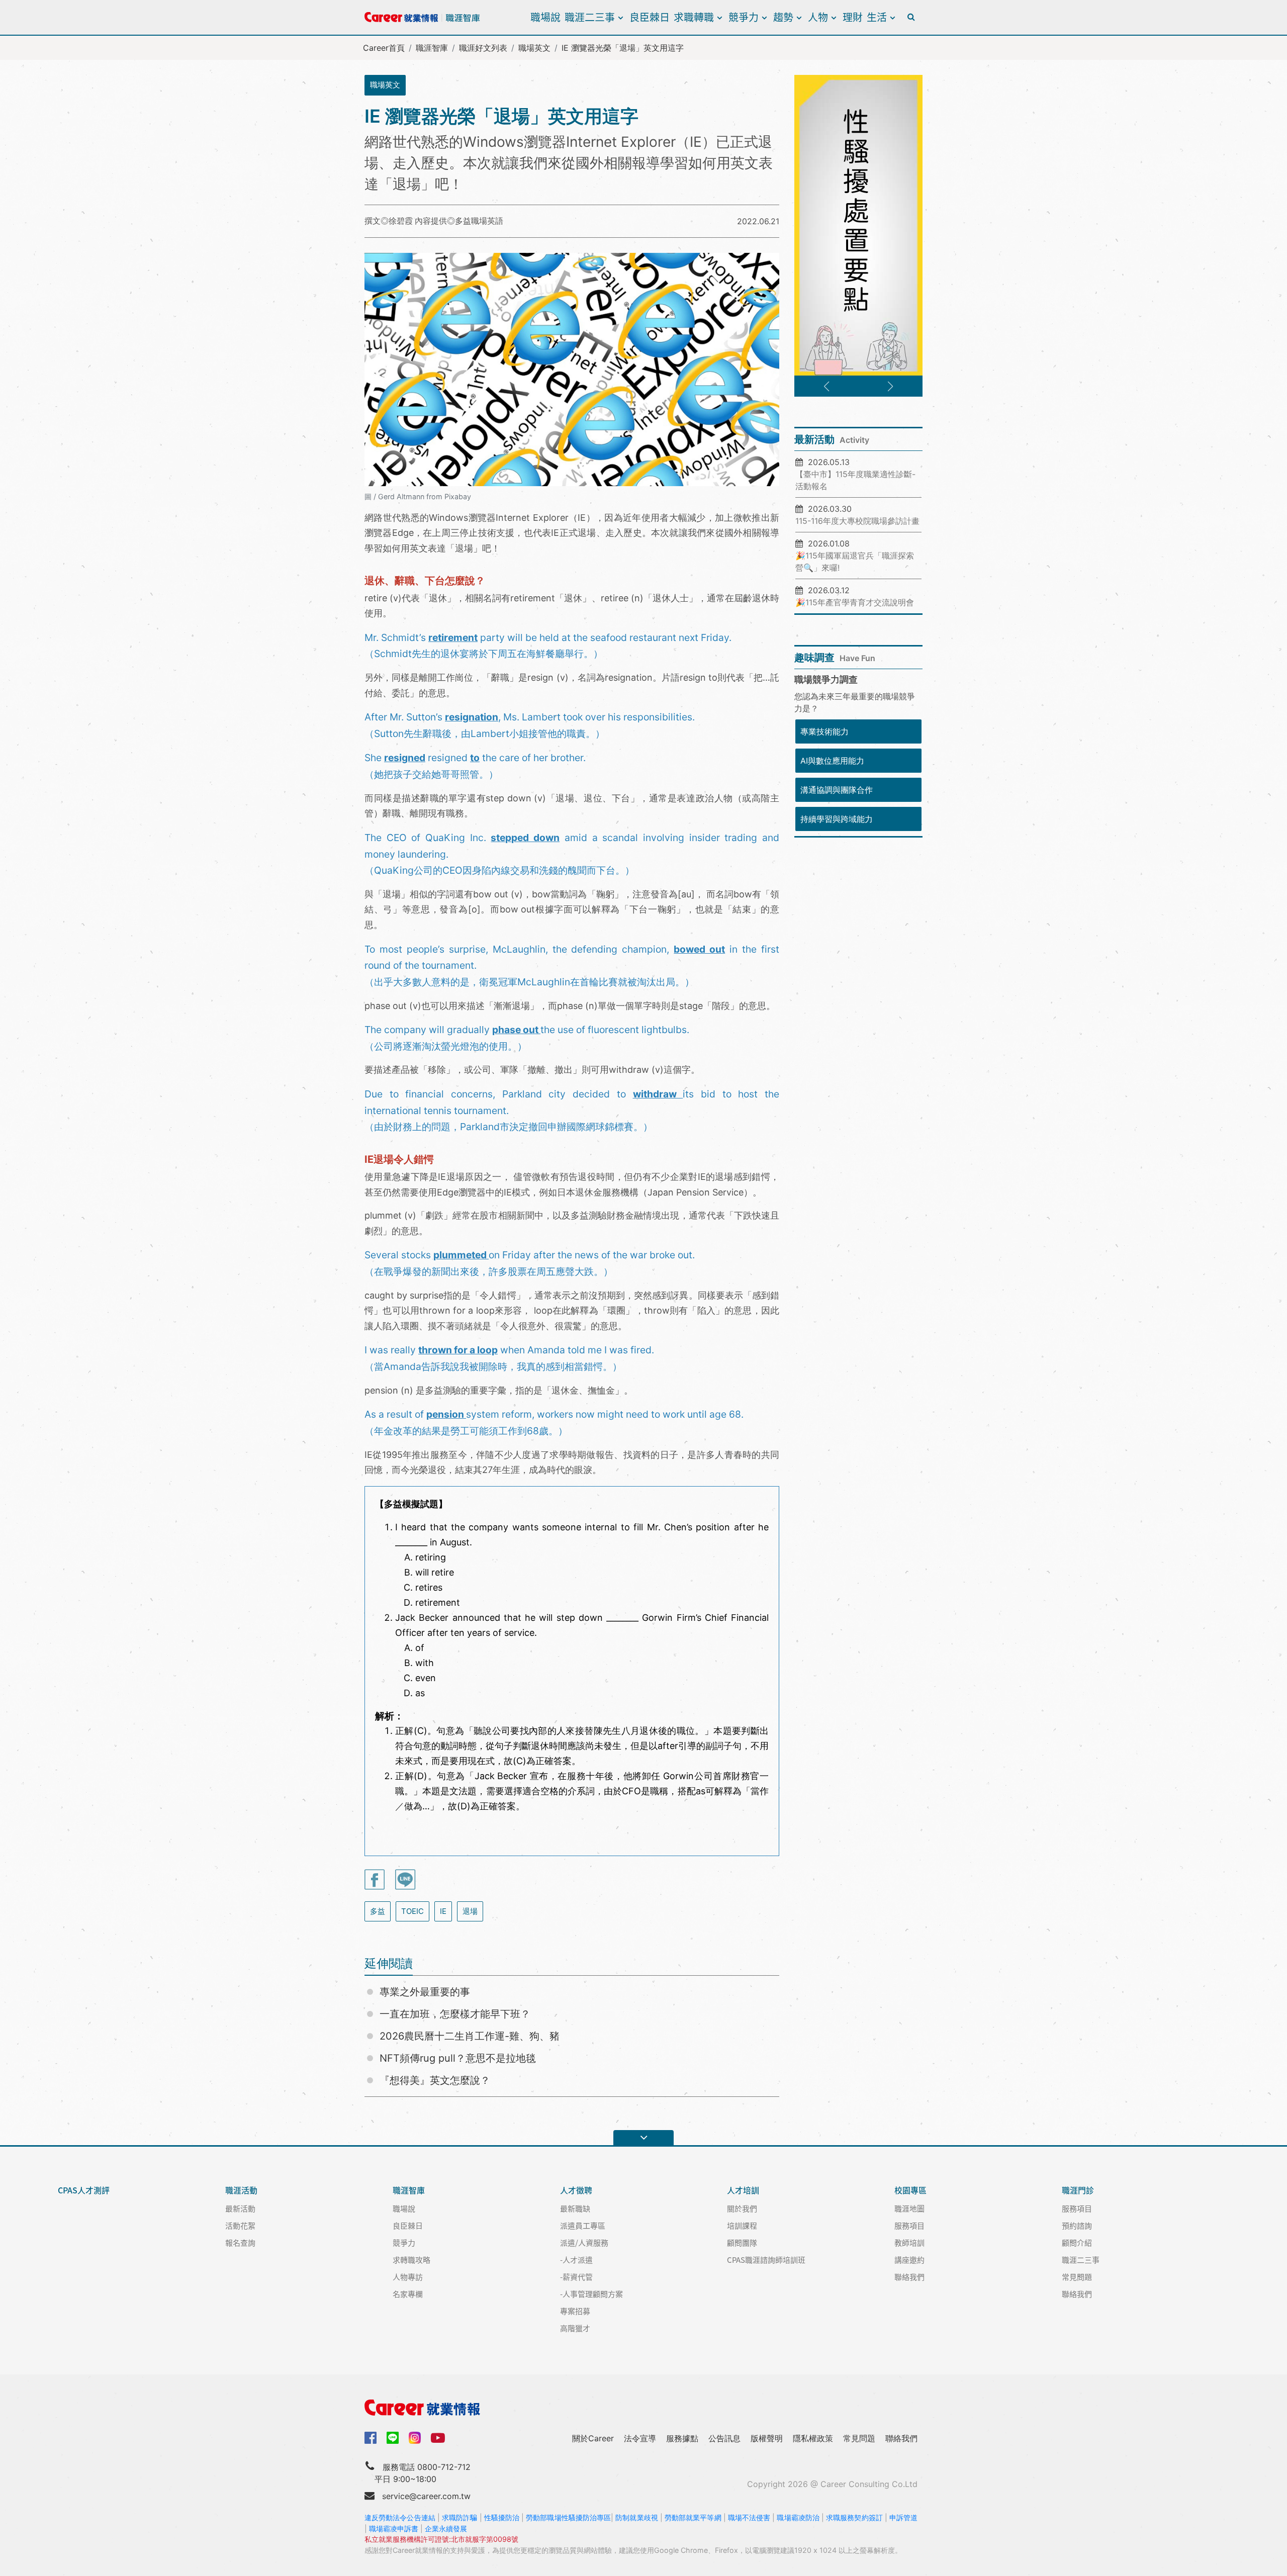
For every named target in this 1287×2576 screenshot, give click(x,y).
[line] (393, 2438)
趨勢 (783, 17)
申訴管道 (903, 2517)
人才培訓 (743, 2190)
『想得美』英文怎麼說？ (435, 2080)
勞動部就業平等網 (693, 2517)
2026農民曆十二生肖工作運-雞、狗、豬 (470, 2036)
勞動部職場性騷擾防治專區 (568, 2517)
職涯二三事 (590, 17)
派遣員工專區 (583, 2225)
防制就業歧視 (637, 2517)
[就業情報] (643, 2408)
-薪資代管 (576, 2277)
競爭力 (744, 17)
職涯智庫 (432, 48)
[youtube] (438, 2437)
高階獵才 (575, 2328)
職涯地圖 (909, 2208)
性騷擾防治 (502, 2517)
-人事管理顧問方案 (591, 2294)
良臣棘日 (650, 17)
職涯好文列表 (483, 48)
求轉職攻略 (411, 2260)
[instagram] (415, 2438)
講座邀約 (909, 2260)
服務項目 (909, 2225)
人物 (818, 17)
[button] (826, 387)
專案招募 (575, 2311)
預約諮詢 (1077, 2225)
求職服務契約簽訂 (854, 2517)
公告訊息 (724, 2438)
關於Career (593, 2438)
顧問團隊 (742, 2242)
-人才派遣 (576, 2260)
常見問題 (1077, 2277)
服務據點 (682, 2438)
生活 (877, 17)
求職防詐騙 (459, 2517)
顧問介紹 (1077, 2242)
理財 (853, 17)
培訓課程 (742, 2225)
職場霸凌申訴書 (394, 2528)
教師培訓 (909, 2242)
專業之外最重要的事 (425, 1992)
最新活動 (240, 2208)
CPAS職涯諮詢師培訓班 (766, 2260)
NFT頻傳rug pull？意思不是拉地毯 (458, 2058)
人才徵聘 (576, 2190)
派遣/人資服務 (584, 2242)
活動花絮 (240, 2225)
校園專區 (910, 2190)
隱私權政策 (813, 2438)
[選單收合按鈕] (643, 2138)
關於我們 (742, 2208)
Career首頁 (384, 48)
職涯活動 (241, 2190)
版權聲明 (767, 2438)
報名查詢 (240, 2242)
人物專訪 (408, 2277)
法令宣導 (640, 2438)
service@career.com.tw (426, 2496)
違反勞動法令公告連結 (400, 2517)
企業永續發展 (446, 2528)
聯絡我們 (909, 2277)
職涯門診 (1078, 2190)
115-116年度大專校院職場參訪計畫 (857, 521)
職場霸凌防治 (798, 2517)
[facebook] (371, 2437)
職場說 (545, 17)
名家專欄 (408, 2294)
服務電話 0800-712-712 (427, 2467)
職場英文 (534, 48)
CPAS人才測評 (84, 2190)
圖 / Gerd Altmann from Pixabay (418, 496)
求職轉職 (694, 17)
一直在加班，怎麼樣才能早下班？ (455, 2014)
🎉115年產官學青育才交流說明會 (855, 602)
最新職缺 (575, 2208)
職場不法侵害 (749, 2517)
